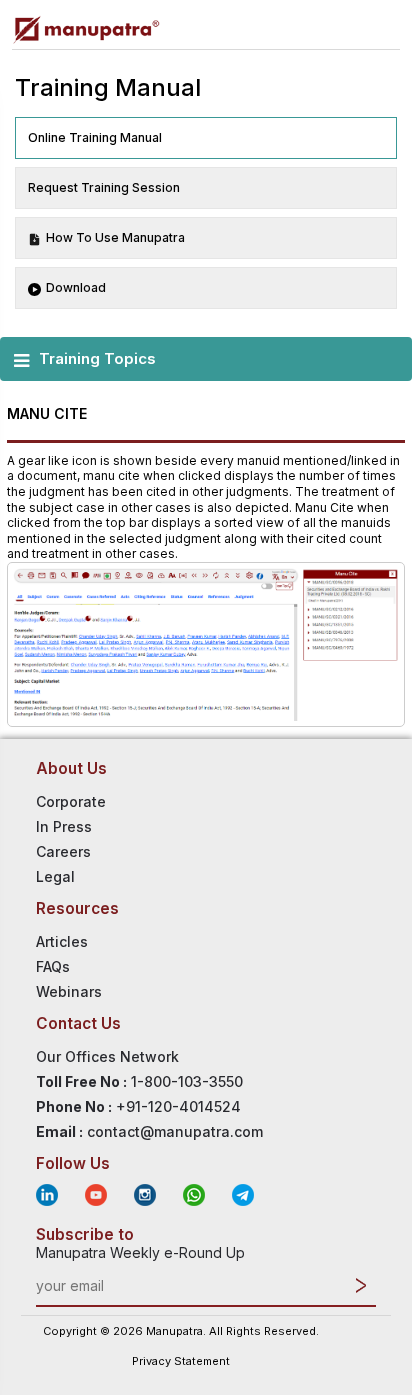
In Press (64, 826)
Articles (62, 941)
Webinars (69, 991)
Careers (63, 851)
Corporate (71, 801)
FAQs (53, 966)
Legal (55, 876)
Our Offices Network (107, 1056)
